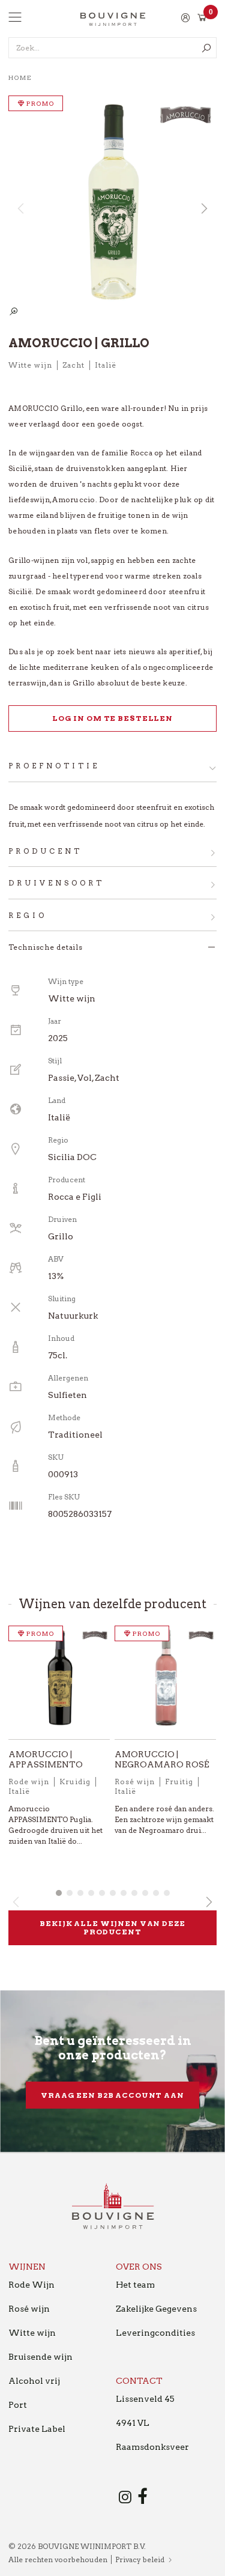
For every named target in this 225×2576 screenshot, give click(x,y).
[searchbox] (112, 48)
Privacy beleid (140, 2559)
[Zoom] (13, 312)
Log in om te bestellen (112, 718)
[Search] (206, 48)
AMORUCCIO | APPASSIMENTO (46, 1759)
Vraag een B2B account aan (112, 2095)
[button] (203, 208)
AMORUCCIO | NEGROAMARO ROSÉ (162, 1759)
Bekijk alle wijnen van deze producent (112, 1927)
